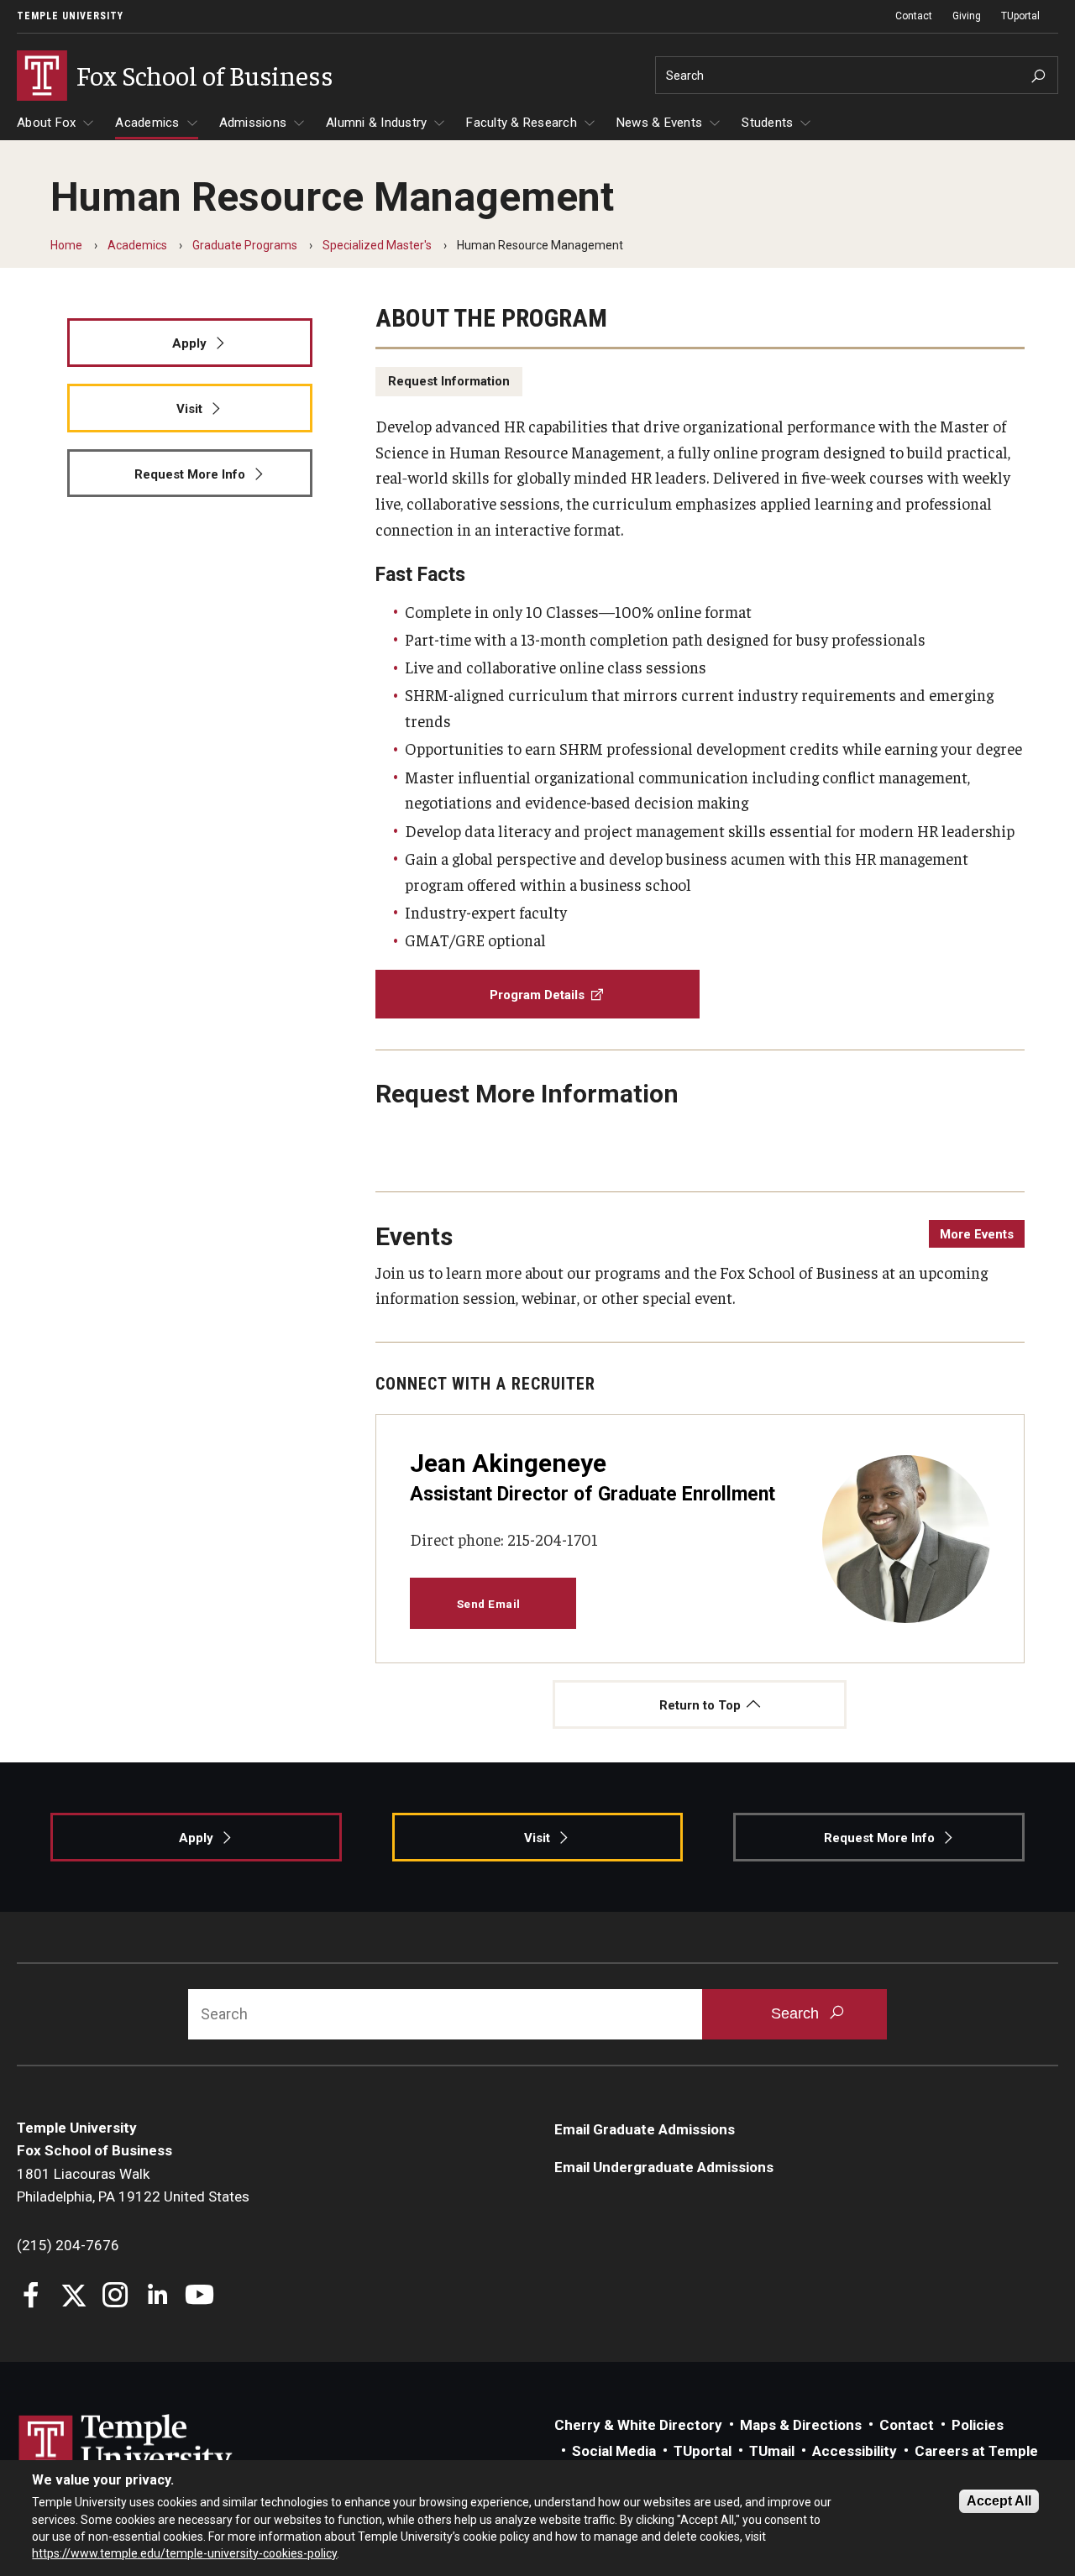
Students (767, 123)
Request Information (449, 381)
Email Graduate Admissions (645, 2129)
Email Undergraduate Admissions (664, 2167)
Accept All (999, 2501)
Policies (978, 2425)
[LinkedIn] (157, 2297)
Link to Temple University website (126, 2446)
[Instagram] (115, 2297)
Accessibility (855, 2451)
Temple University (70, 16)
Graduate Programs (245, 245)
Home (66, 245)
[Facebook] (31, 2297)
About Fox (46, 123)
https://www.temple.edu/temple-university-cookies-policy (184, 2553)
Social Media (614, 2451)
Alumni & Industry (376, 123)
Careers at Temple (976, 2451)
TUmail (772, 2451)
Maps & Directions (801, 2425)
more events (977, 1234)
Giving (967, 16)
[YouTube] (199, 2297)
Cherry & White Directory (638, 2425)
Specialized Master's (377, 245)
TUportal (1020, 16)
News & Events (659, 123)
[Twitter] (73, 2297)
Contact (914, 16)
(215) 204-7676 (68, 2245)
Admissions (253, 123)
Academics (147, 123)
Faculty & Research (522, 123)
